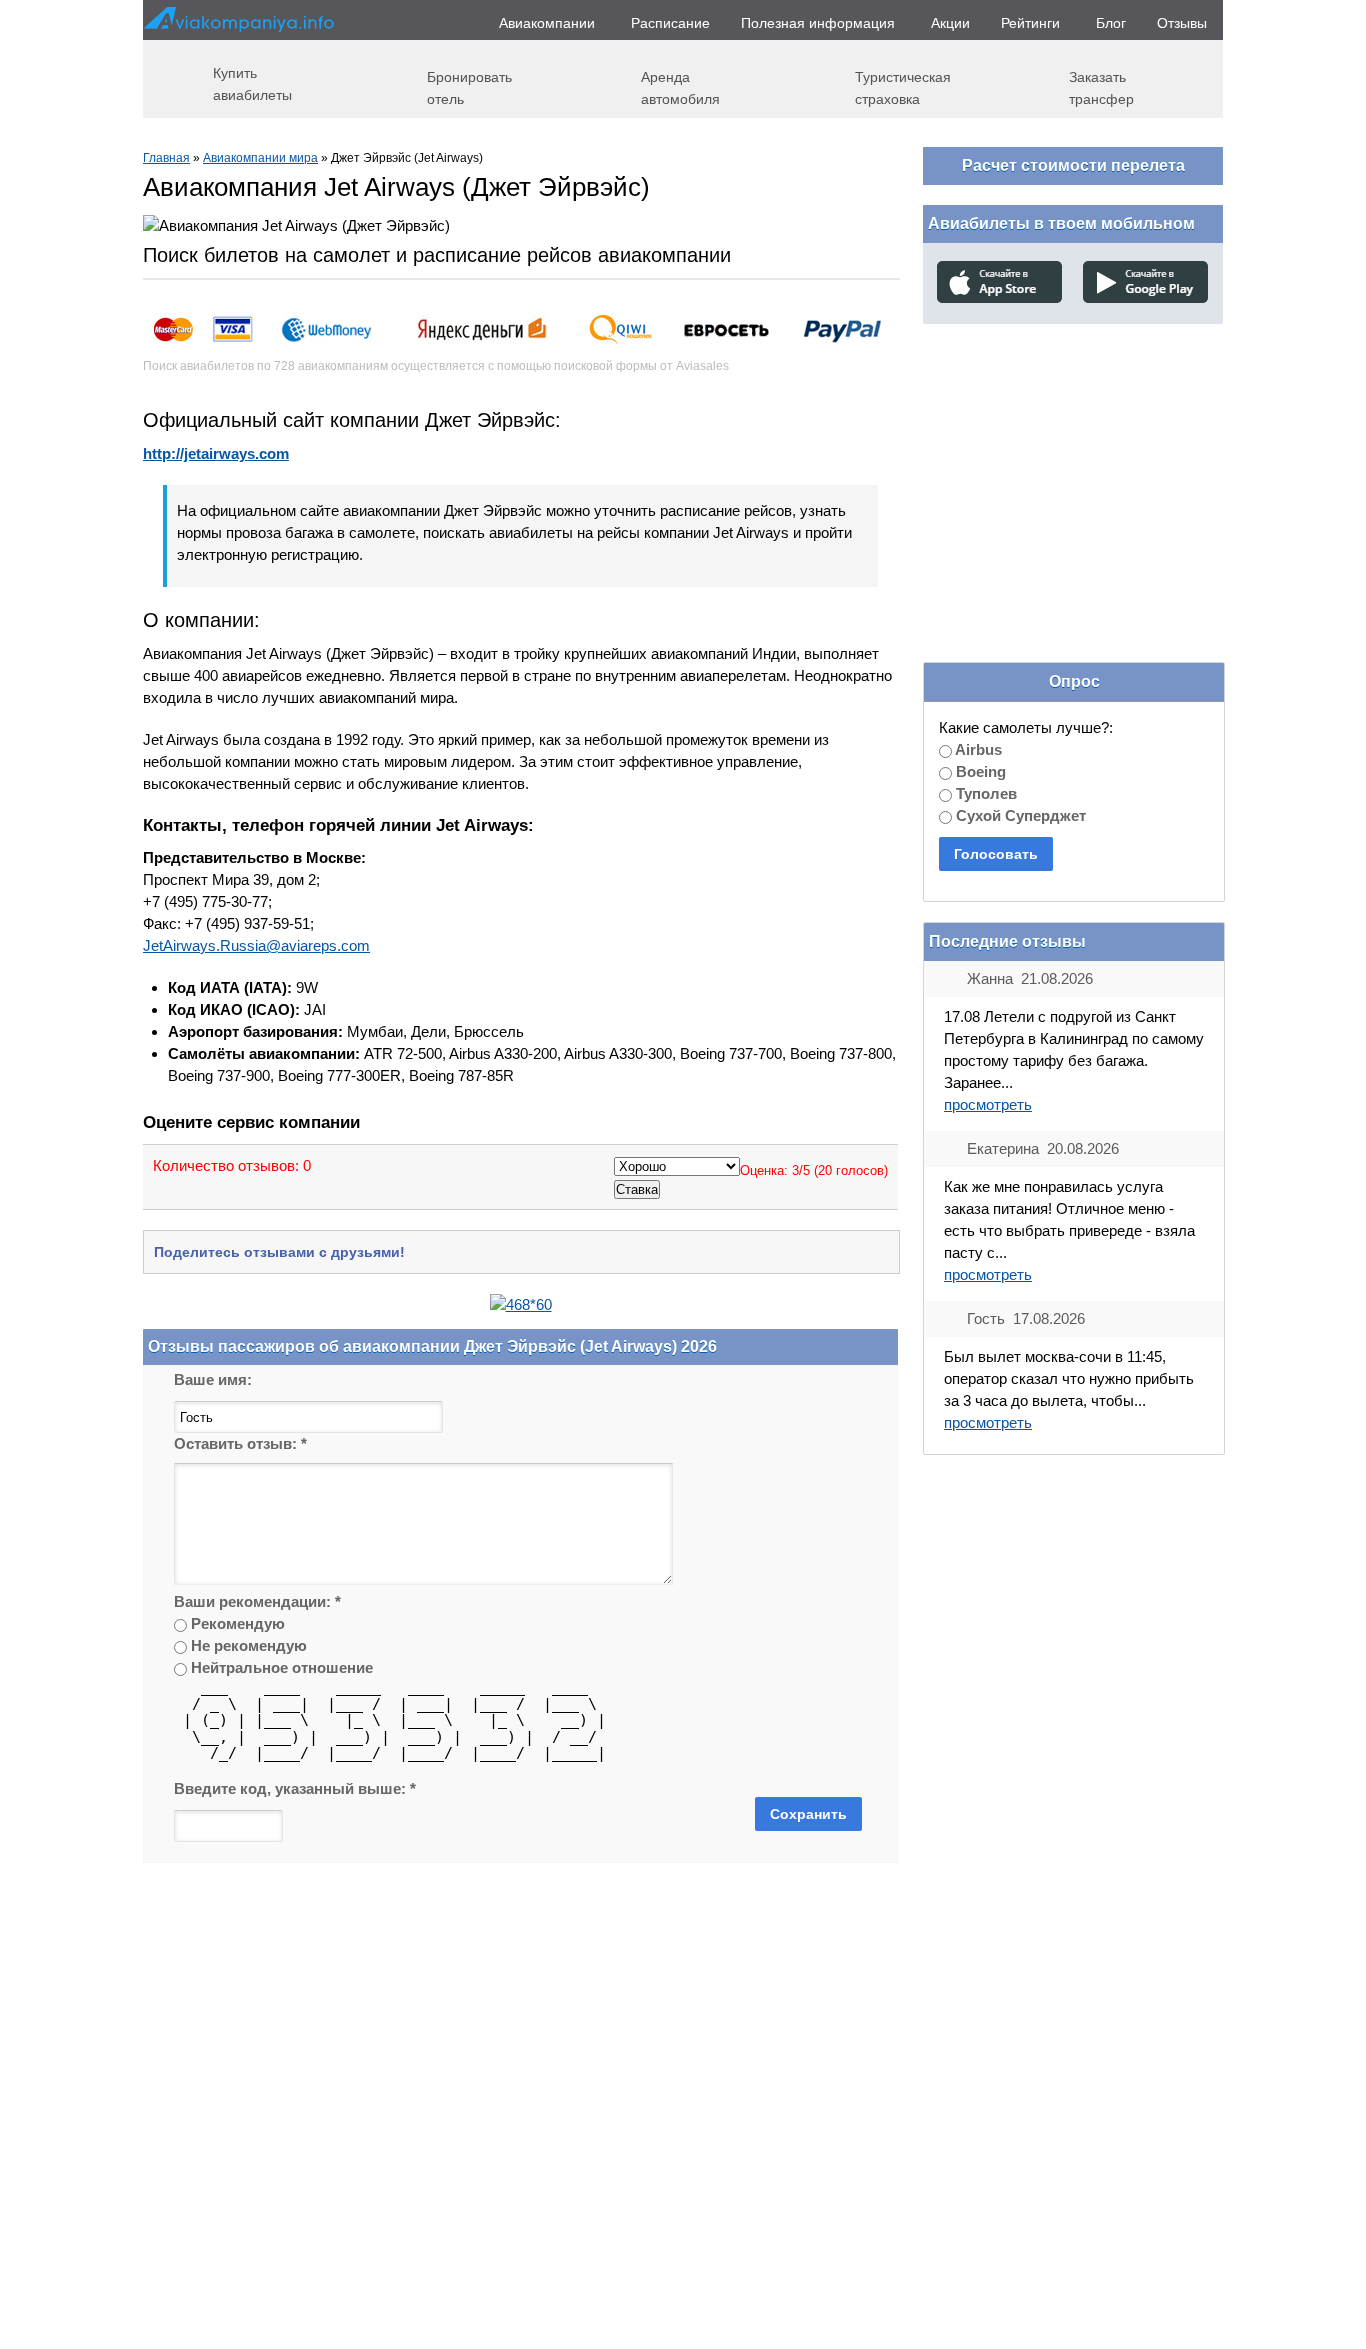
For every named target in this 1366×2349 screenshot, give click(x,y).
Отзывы (1182, 23)
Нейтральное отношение (280, 1667)
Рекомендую (236, 1623)
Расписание (670, 23)
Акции (950, 23)
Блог (1111, 23)
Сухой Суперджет (1019, 815)
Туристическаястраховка (903, 87)
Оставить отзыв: (240, 1443)
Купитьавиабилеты (252, 83)
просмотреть (988, 1104)
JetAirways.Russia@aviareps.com (256, 945)
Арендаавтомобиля (680, 87)
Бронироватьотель (469, 87)
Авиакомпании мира (260, 158)
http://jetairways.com (216, 453)
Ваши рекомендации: (257, 1601)
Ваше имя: (213, 1379)
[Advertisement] (1073, 469)
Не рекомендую (247, 1645)
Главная (166, 158)
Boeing (979, 771)
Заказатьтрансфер (1101, 87)
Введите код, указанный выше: (295, 1788)
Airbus (977, 749)
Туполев (984, 793)
